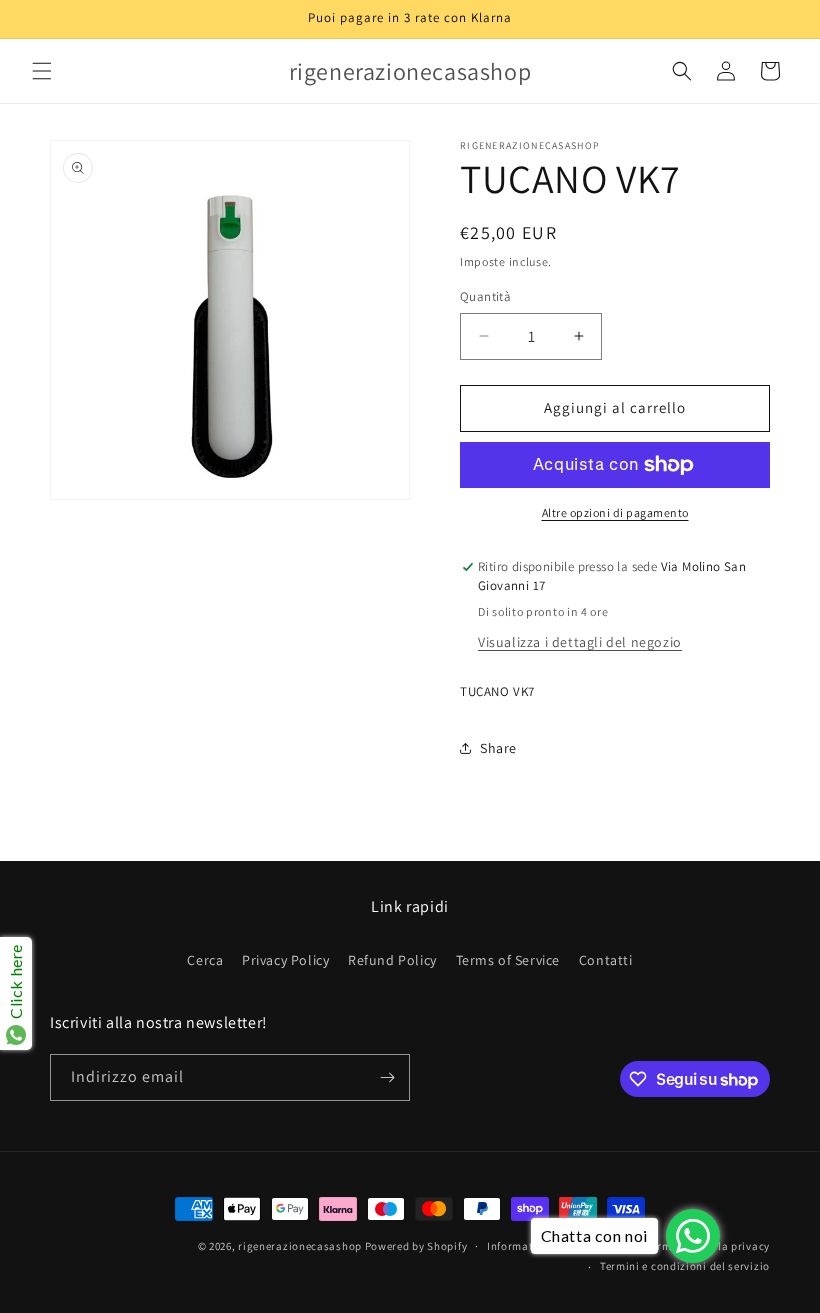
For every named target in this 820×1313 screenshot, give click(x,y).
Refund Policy (392, 960)
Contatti (606, 960)
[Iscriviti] (387, 1077)
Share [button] (498, 748)
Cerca (205, 960)
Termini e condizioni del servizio (685, 1266)
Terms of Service (508, 960)
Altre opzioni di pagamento (615, 512)
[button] (42, 71)
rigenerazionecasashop (300, 1246)
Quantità (485, 296)
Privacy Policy (285, 960)
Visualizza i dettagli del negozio (580, 642)
